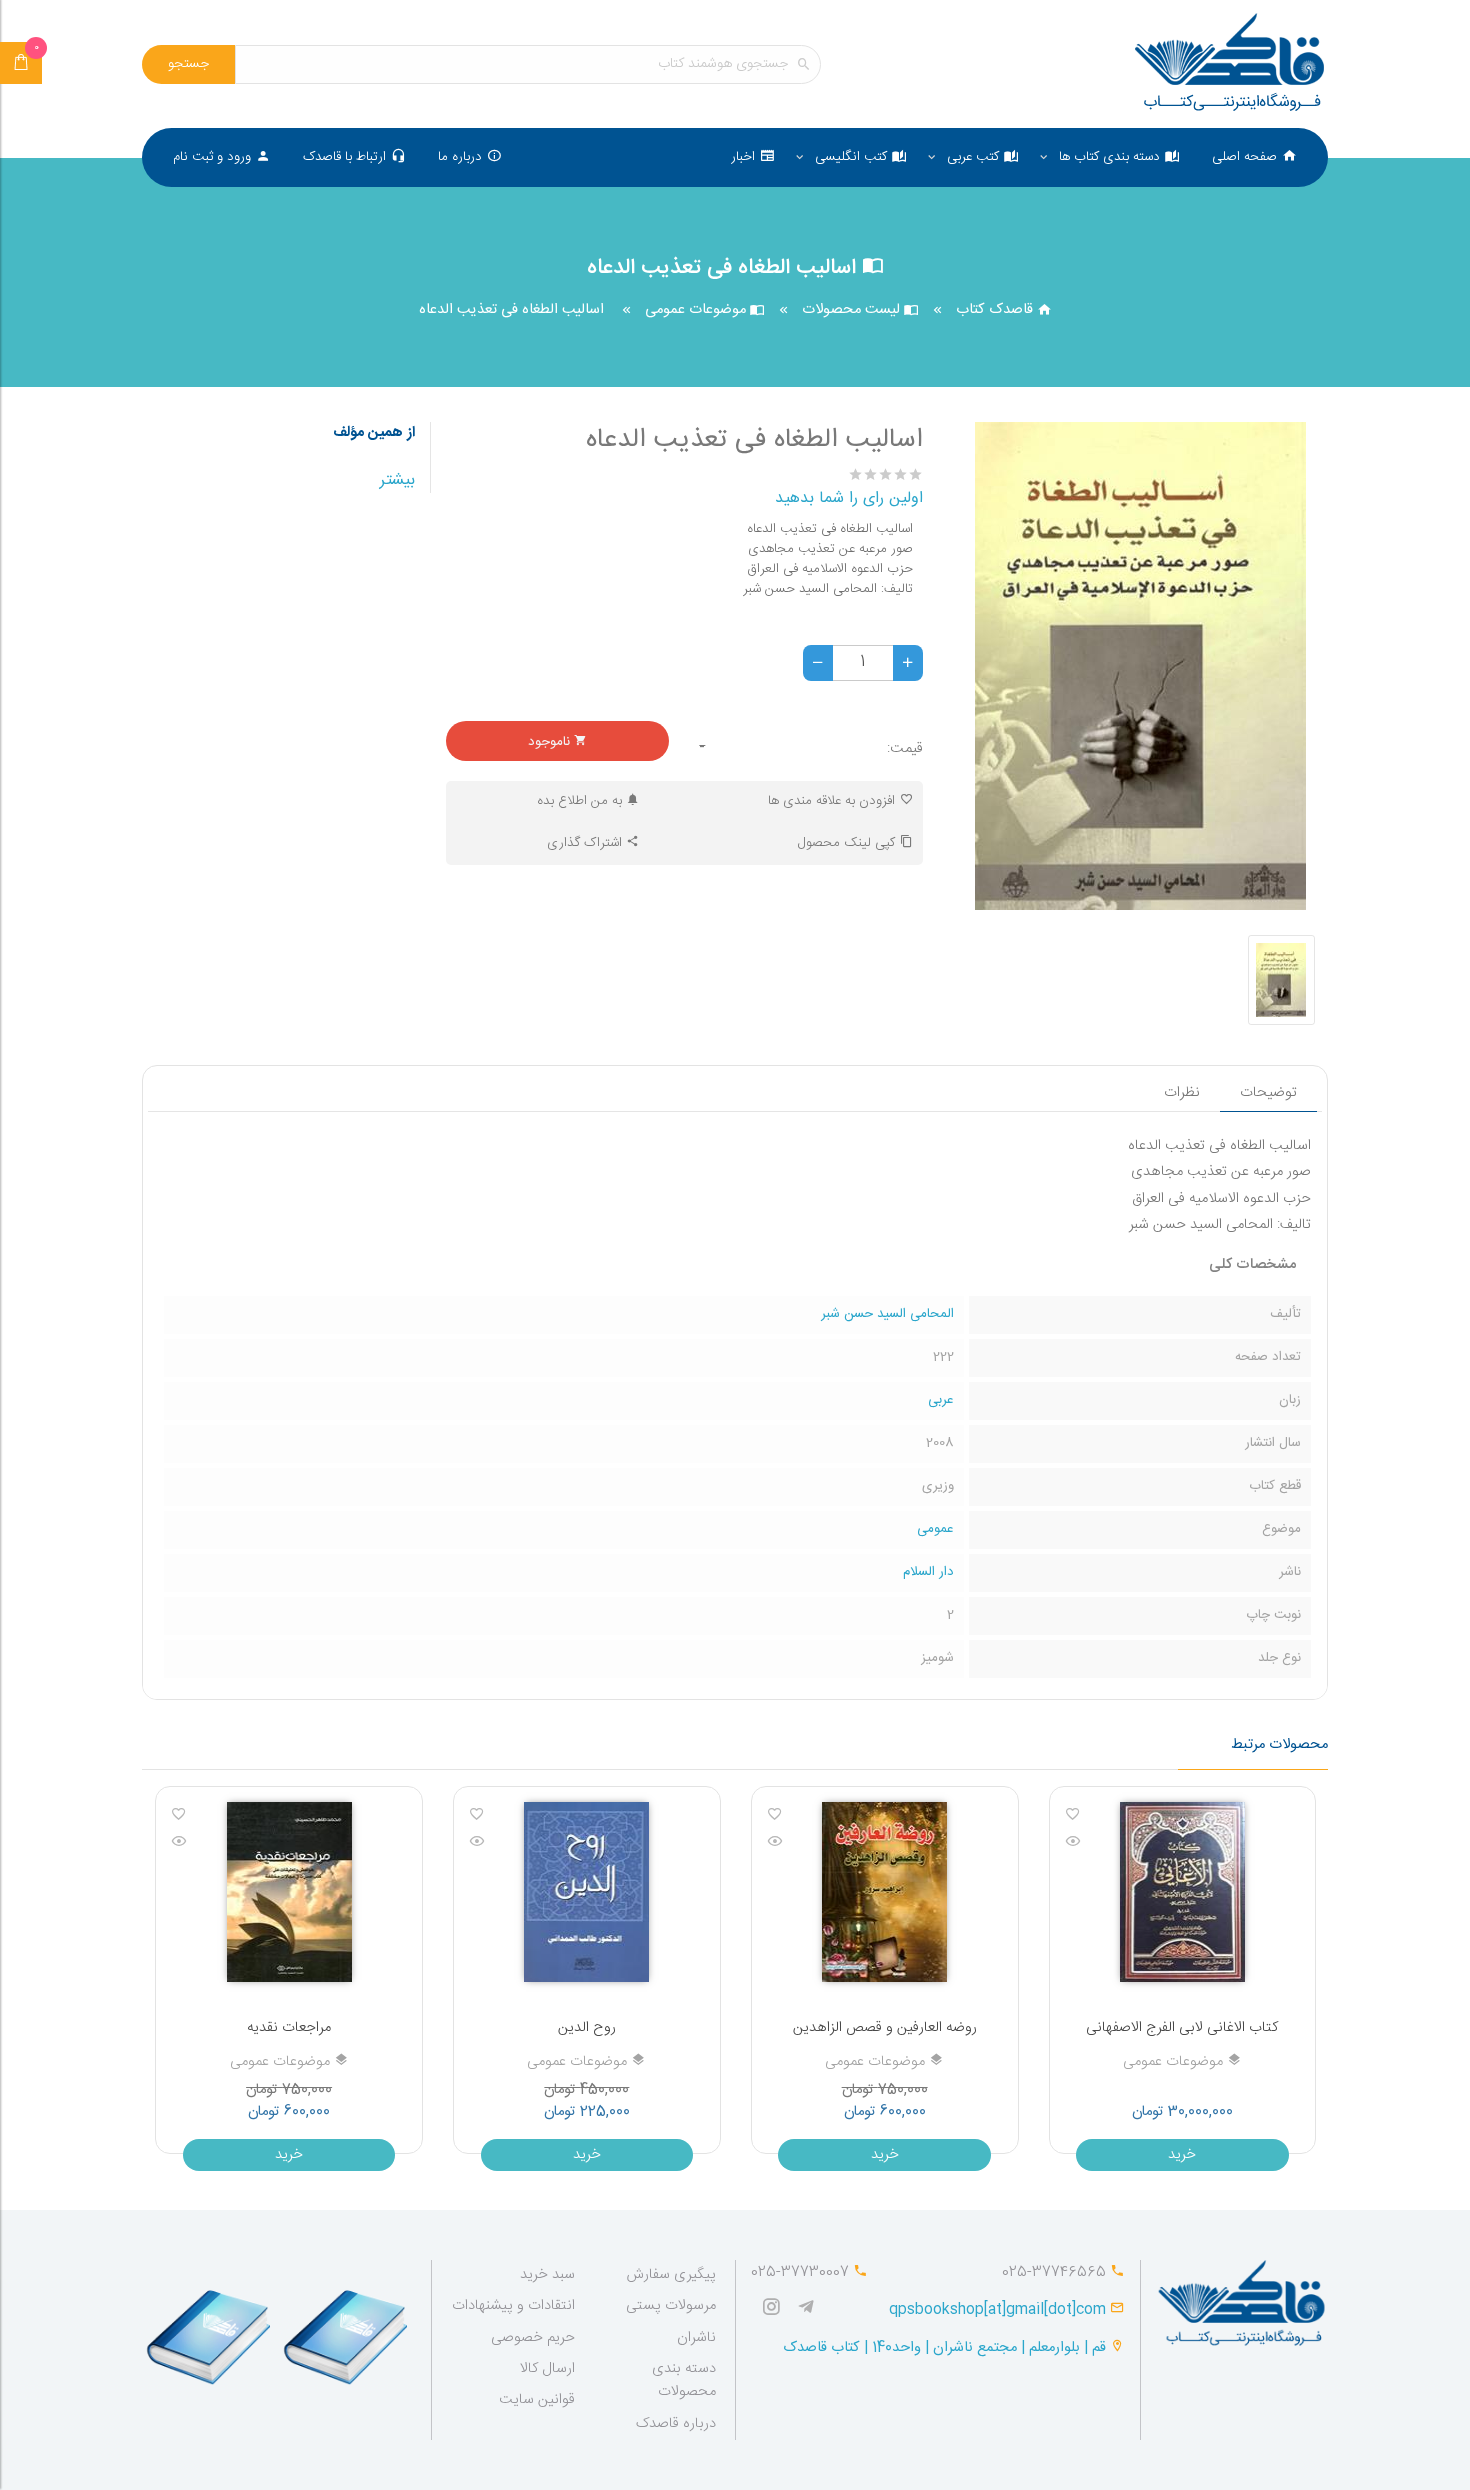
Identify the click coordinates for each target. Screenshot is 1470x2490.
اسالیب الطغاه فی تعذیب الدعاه (511, 310)
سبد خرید (547, 2275)
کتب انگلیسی (851, 157)
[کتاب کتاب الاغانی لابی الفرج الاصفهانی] (1073, 1843)
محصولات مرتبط (1279, 1745)
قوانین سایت (537, 2400)
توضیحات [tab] (1268, 1093)
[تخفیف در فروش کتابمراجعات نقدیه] (289, 1892)
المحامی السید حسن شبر (887, 1314)
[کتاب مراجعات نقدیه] (179, 1843)
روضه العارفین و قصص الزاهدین (885, 2028)
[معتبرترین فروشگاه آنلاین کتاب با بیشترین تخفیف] (1230, 64)
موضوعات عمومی (697, 310)
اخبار (743, 157)
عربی (941, 1400)
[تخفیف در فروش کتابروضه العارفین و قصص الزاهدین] (884, 1892)
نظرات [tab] (1182, 1093)
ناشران (696, 2338)
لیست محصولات (853, 310)
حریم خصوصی (533, 2338)
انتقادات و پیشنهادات (513, 2306)
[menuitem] (1254, 157)
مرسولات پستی (671, 2306)
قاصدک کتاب (996, 310)
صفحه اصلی (1244, 157)
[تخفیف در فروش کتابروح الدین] (586, 1892)
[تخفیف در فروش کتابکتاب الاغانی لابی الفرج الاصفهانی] (1182, 1892)
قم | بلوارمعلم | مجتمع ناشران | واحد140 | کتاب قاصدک (944, 2348)
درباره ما (460, 157)
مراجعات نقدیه (289, 2028)
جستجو (188, 64)
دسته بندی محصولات (684, 2380)
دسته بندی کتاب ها (1109, 157)
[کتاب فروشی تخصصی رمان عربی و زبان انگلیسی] (811, 2309)
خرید (1182, 2155)
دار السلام (928, 1572)
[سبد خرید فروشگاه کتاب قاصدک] (21, 63)
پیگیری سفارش (671, 2275)
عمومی (935, 1529)
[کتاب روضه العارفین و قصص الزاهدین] (775, 1843)
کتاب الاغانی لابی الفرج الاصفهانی (1182, 2028)
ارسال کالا (547, 2369)
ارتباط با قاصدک (344, 157)
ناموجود (551, 742)
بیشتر (397, 480)
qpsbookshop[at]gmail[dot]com (997, 2310)
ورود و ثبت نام (212, 157)
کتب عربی (973, 157)
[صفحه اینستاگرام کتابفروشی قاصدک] (776, 2309)
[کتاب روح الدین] (477, 1843)
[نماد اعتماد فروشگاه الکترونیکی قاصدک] (210, 2328)
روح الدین (587, 2028)
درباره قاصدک (676, 2424)
